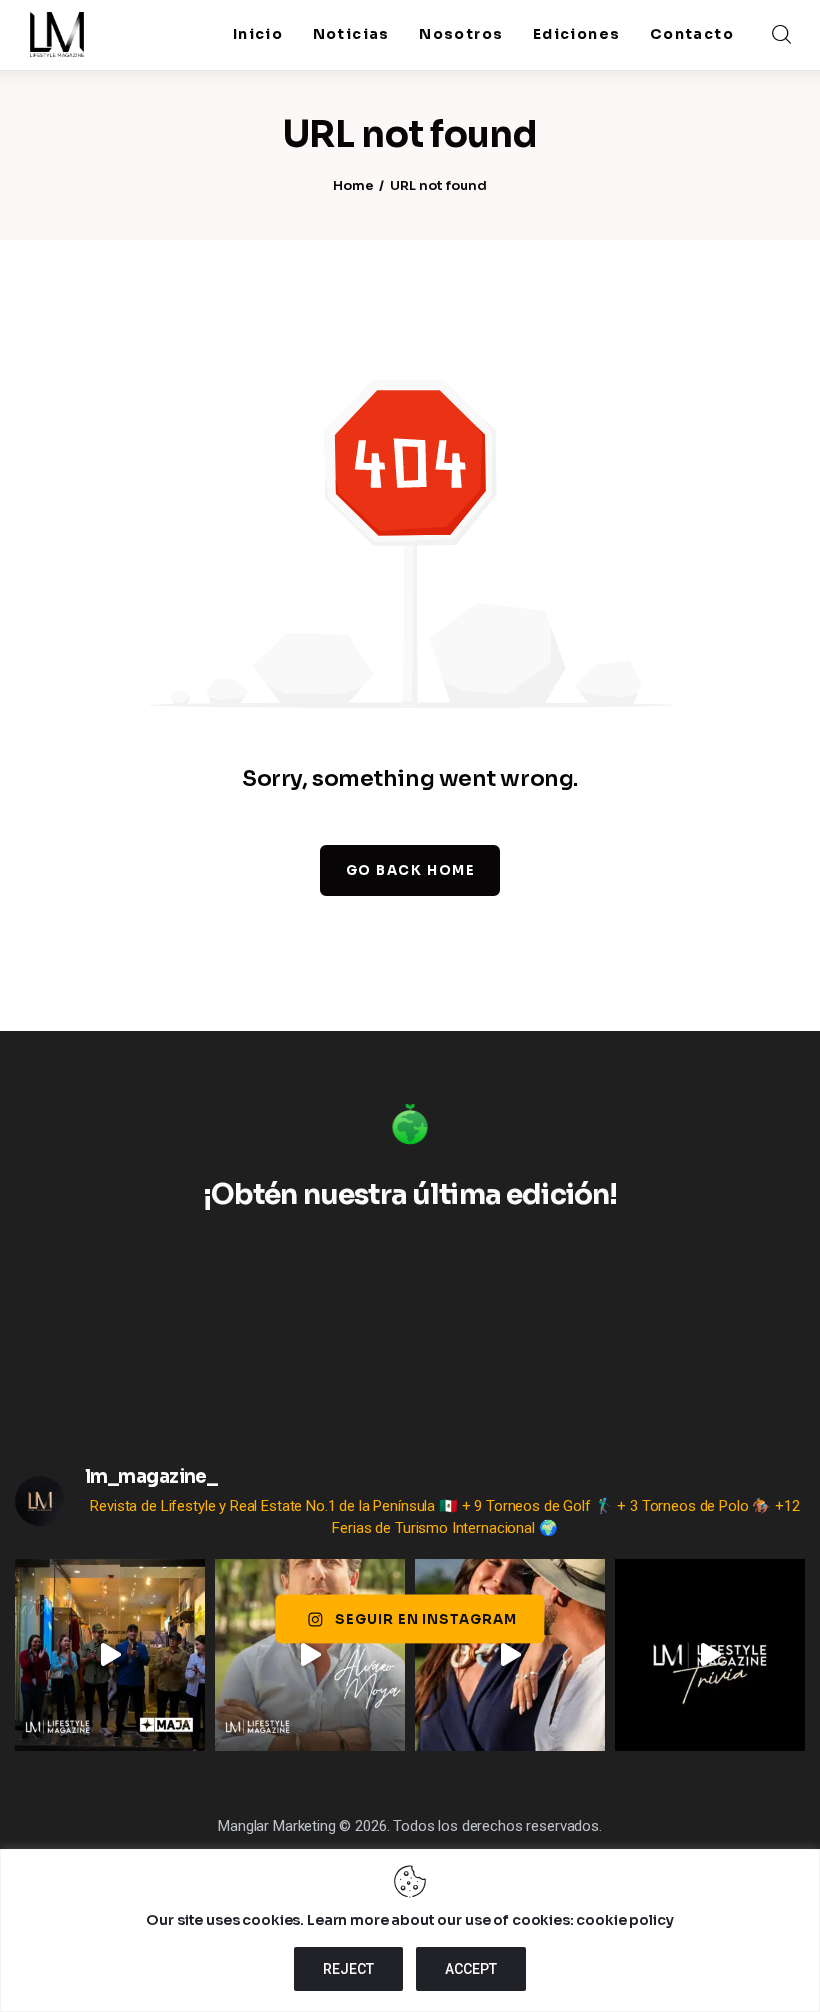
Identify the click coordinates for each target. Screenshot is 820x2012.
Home (353, 185)
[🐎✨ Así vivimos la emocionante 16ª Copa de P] (710, 1655)
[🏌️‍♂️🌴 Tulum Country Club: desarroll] (310, 1655)
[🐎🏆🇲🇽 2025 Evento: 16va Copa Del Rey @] (510, 1655)
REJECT (348, 1969)
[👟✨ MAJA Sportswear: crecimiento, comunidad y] (110, 1655)
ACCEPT (471, 1969)
